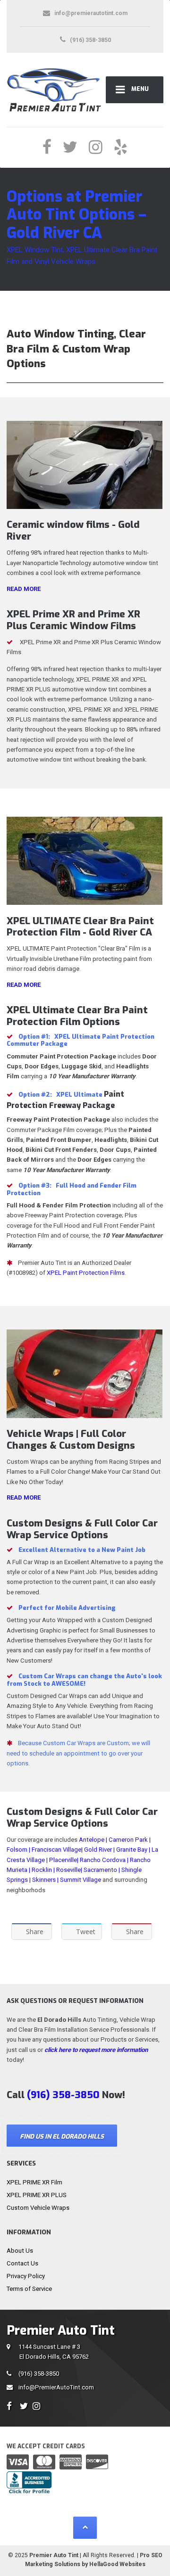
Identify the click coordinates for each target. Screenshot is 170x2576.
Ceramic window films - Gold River (73, 530)
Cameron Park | (130, 1840)
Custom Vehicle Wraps (38, 2208)
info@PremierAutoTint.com (56, 2387)
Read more (24, 589)
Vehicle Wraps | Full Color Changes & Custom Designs (71, 1440)
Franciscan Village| (57, 1850)
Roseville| (69, 1870)
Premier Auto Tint (54, 2555)
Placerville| (64, 1860)
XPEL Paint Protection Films (86, 1273)
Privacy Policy (26, 2276)
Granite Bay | (133, 1850)
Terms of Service (29, 2289)
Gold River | (99, 1850)
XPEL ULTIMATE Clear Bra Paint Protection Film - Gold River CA (80, 927)
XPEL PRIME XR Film (34, 2182)
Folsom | (18, 1850)
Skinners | (45, 1880)
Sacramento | (102, 1870)
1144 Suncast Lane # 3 (54, 2352)
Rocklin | (43, 1870)
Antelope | (93, 1840)
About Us (20, 2251)
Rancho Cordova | (105, 1860)
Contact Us (22, 2263)
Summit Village (81, 1880)
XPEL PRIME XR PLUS (37, 2195)
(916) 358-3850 (39, 2374)
